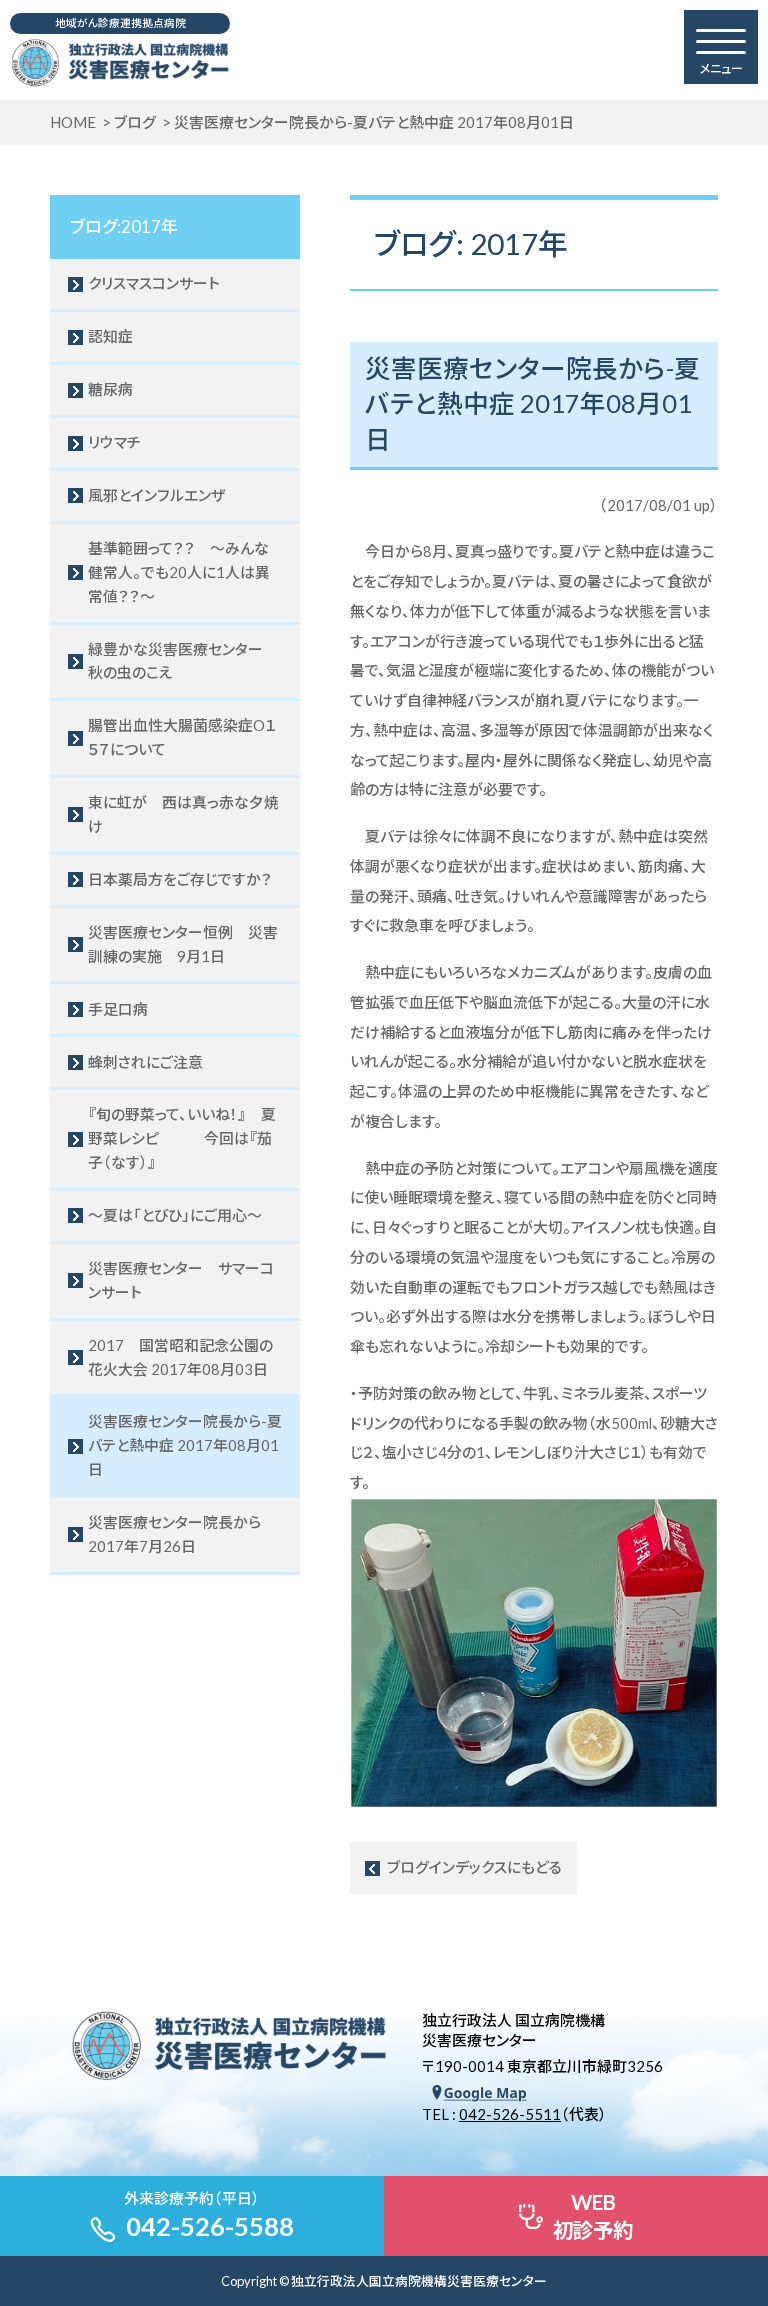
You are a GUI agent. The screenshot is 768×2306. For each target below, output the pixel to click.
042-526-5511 (510, 2114)
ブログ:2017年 (124, 226)
